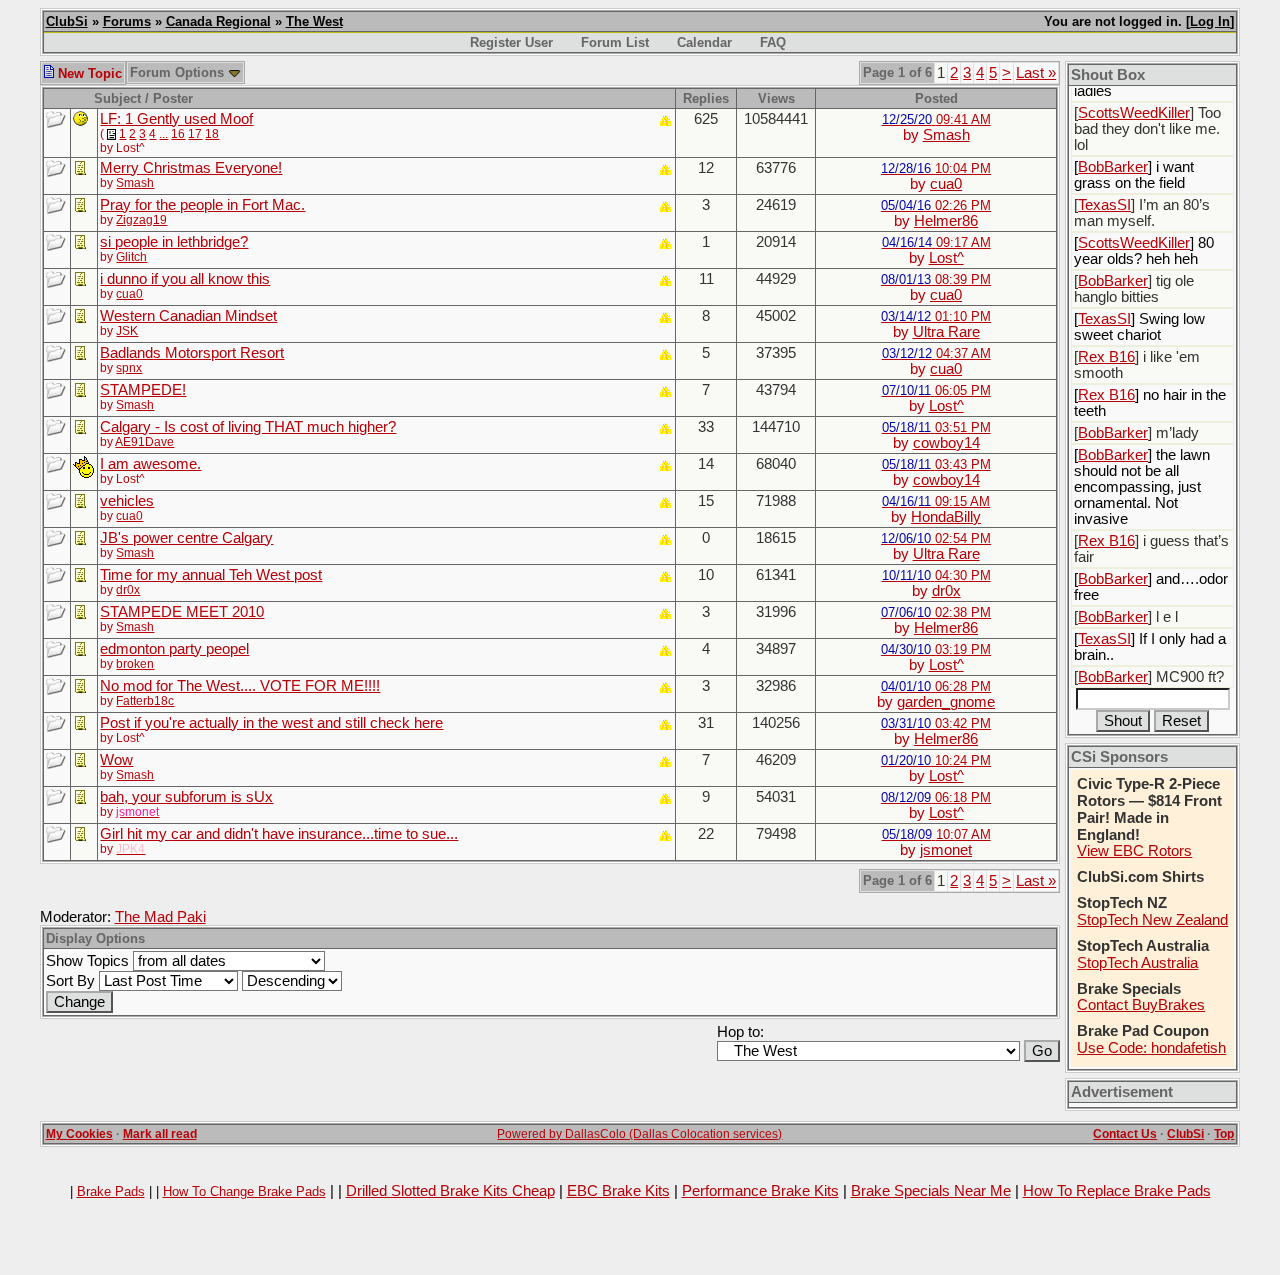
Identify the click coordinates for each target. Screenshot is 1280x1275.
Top (1224, 1134)
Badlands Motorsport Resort (192, 353)
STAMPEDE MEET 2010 (182, 612)
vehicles (127, 501)
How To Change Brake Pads (244, 1191)
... (163, 134)
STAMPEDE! (143, 390)
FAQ (773, 42)
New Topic (88, 73)
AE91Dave (144, 442)
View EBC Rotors (1134, 851)
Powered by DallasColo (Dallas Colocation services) (639, 1134)
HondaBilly (946, 517)
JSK (127, 331)
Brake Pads (111, 1191)
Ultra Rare (946, 332)
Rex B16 (1106, 357)
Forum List (615, 42)
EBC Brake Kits (618, 1191)
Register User (511, 42)
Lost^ (946, 258)
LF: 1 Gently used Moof (176, 119)
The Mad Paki (160, 917)
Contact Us (1125, 1134)
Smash (946, 135)
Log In (1210, 21)
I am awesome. (150, 464)
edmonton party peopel (174, 649)
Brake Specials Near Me (931, 1191)
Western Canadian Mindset (188, 316)
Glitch (131, 257)
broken (135, 664)
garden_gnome (946, 702)
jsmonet (946, 850)
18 (212, 134)
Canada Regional (218, 21)
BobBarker (1113, 167)
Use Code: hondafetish (1151, 1048)
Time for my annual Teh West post (211, 575)
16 (178, 134)
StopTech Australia (1137, 963)
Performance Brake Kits (760, 1191)
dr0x (128, 590)
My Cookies (79, 1134)
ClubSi (67, 21)
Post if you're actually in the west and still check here (271, 723)
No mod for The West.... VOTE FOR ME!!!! (240, 686)
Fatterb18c (145, 701)
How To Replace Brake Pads (1117, 1191)
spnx (129, 368)
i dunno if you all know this (185, 279)
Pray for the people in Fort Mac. (202, 205)
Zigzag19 (141, 220)
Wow (116, 760)
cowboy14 (946, 443)
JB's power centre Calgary (186, 538)
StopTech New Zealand (1152, 920)
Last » (1036, 73)
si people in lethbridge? (174, 242)
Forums (127, 21)
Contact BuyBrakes (1141, 1005)
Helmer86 (946, 221)
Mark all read (160, 1134)
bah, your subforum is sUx (186, 797)
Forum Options (179, 72)
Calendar (704, 42)
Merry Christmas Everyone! (191, 168)
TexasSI (1104, 205)
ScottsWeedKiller (1134, 113)
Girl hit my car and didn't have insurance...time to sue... (279, 834)
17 (195, 134)
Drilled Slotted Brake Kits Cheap (450, 1191)
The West (314, 21)
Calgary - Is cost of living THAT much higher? (248, 427)
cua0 (946, 184)
